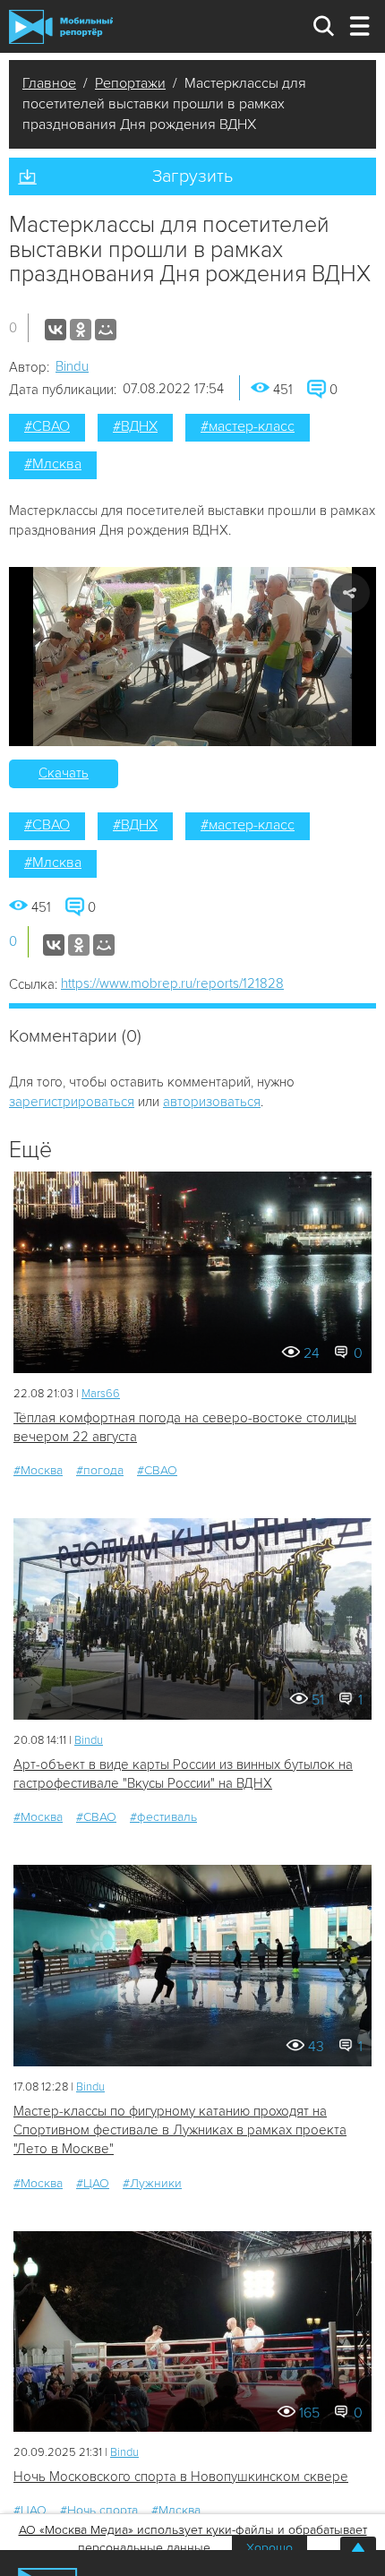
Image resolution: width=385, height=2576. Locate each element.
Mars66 (101, 1394)
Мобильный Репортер (61, 27)
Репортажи (130, 83)
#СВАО (47, 426)
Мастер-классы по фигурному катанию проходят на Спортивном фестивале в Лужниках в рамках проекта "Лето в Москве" (180, 2130)
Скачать (64, 773)
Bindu (72, 366)
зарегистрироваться (72, 1102)
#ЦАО (93, 2183)
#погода (100, 1470)
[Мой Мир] (106, 330)
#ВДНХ (135, 426)
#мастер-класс (248, 426)
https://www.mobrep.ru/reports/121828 (172, 983)
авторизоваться (212, 1102)
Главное (49, 83)
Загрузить (192, 176)
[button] (193, 657)
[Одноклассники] (81, 330)
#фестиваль (163, 1817)
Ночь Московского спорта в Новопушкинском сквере (181, 2477)
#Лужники (152, 2183)
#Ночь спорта (99, 2510)
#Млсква (53, 464)
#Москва (38, 1470)
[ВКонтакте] (56, 330)
